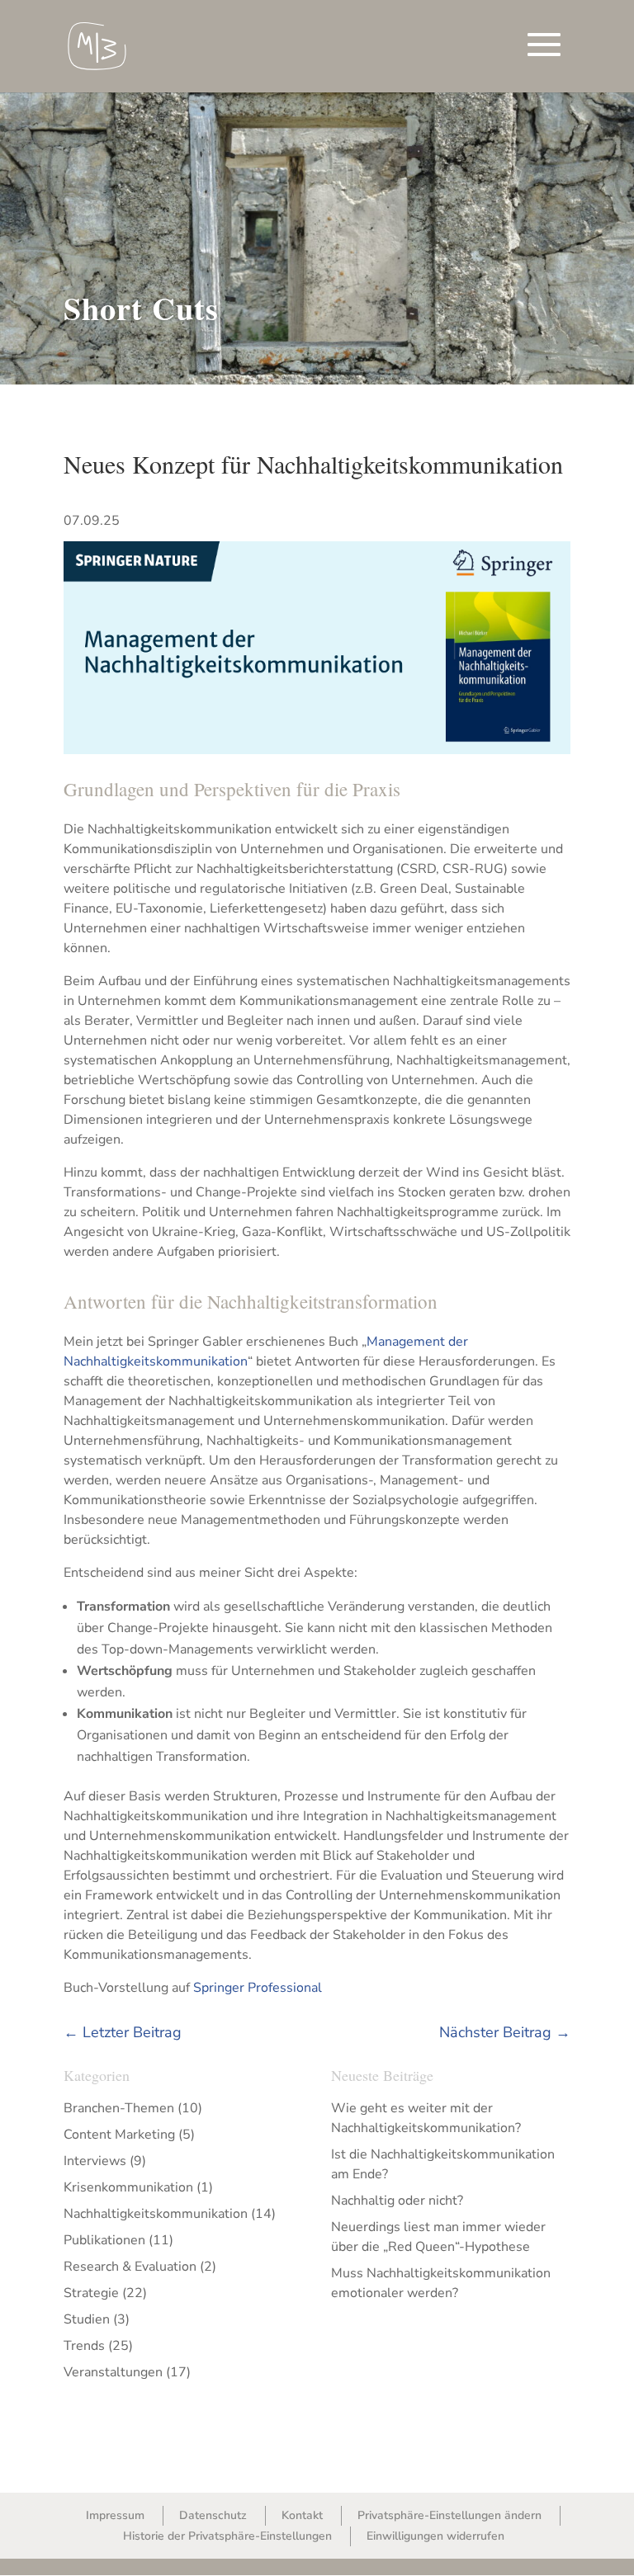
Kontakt (302, 2515)
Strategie (91, 2293)
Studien (87, 2319)
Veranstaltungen (113, 2372)
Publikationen (104, 2240)
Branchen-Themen (119, 2108)
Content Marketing (119, 2135)
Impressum (115, 2515)
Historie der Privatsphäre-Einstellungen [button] (227, 2536)
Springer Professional (258, 1988)
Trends (84, 2346)
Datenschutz (213, 2515)
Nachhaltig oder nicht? (397, 2201)
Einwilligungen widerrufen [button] (435, 2536)
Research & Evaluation (130, 2267)
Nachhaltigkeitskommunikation (156, 2214)
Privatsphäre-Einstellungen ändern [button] (449, 2515)
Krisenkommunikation (128, 2187)
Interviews (95, 2161)
